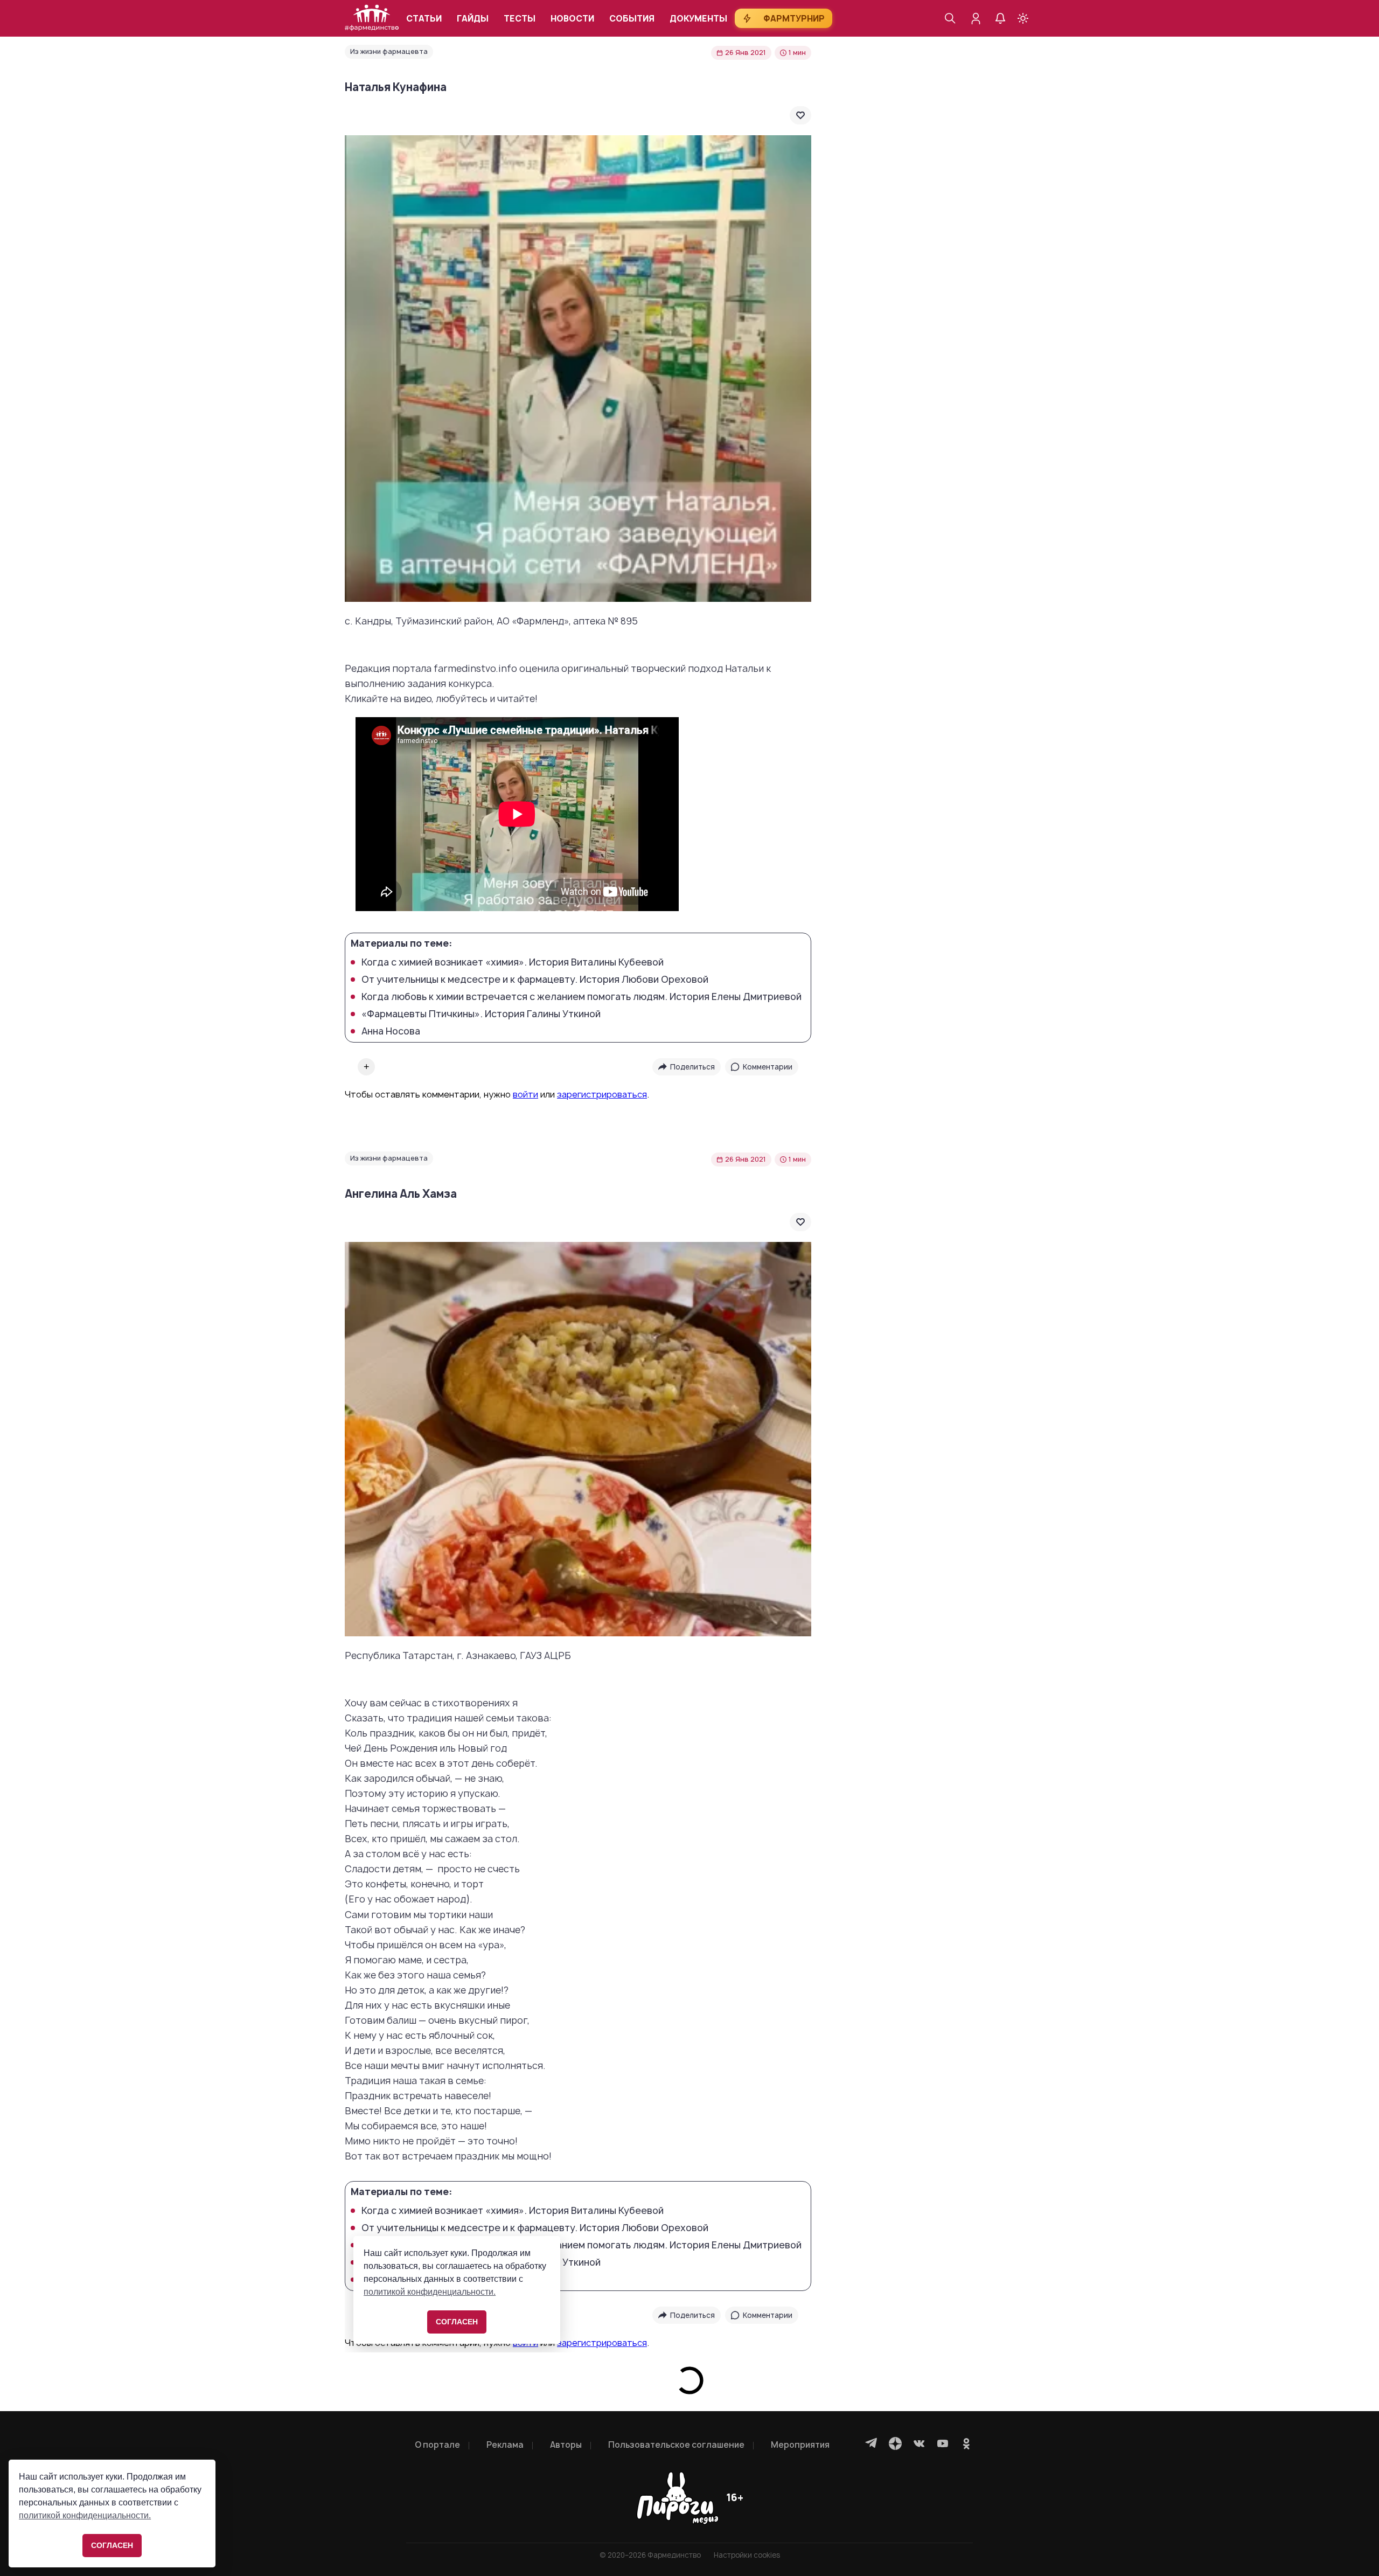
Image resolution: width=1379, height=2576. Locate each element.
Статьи (424, 19)
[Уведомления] (1000, 18)
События (632, 19)
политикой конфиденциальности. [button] (85, 2515)
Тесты (520, 19)
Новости (572, 19)
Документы (698, 19)
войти (525, 1094)
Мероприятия (800, 2445)
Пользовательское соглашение (676, 2445)
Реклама (505, 2445)
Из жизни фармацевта (389, 51)
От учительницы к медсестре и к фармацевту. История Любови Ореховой (535, 980)
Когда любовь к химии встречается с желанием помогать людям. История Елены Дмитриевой (581, 997)
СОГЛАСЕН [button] (112, 2545)
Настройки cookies (747, 2555)
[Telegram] (872, 2443)
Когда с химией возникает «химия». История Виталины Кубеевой (513, 962)
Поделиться (692, 1067)
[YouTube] (943, 2443)
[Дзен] (895, 2443)
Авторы (566, 2445)
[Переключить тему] (1023, 18)
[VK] (919, 2443)
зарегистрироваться (602, 1094)
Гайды (473, 19)
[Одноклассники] (966, 2443)
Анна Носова (391, 1031)
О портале (437, 2445)
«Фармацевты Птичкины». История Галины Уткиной (481, 1014)
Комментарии (768, 1067)
